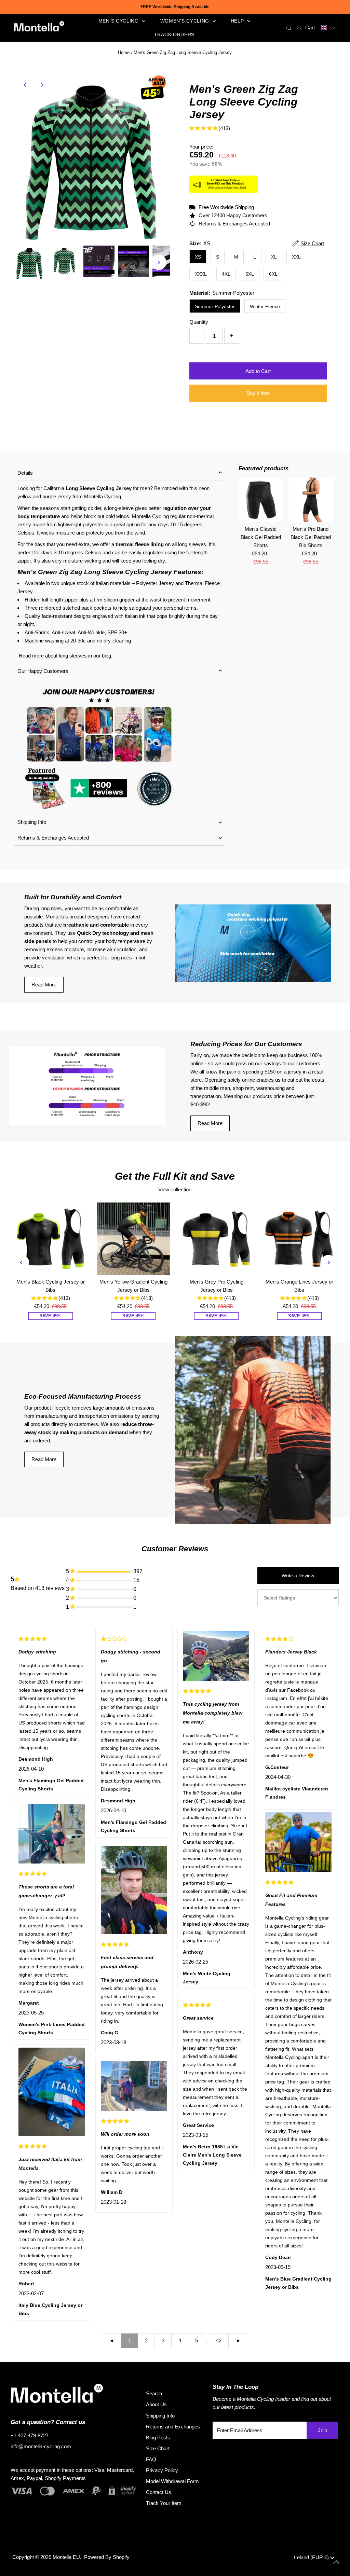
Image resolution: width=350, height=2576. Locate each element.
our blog (102, 656)
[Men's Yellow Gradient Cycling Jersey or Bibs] (133, 1239)
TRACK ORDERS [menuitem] (174, 34)
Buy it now (258, 393)
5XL (250, 274)
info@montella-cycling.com (41, 2446)
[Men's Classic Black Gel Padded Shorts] (261, 500)
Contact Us (159, 2492)
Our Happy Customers (43, 671)
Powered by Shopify (107, 2557)
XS (198, 257)
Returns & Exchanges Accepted (53, 838)
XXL (296, 257)
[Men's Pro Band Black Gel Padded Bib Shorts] (311, 500)
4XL (226, 274)
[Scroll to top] (336, 2562)
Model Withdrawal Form (172, 2481)
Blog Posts (158, 2437)
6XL (273, 274)
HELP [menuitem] (238, 21)
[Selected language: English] (328, 28)
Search (154, 2393)
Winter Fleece (265, 306)
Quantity (199, 322)
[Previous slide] (22, 1262)
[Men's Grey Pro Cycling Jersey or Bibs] (217, 1239)
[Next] (42, 85)
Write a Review (298, 1576)
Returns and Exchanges (173, 2427)
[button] (328, 28)
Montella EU (66, 2557)
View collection (175, 1189)
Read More (44, 985)
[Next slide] (328, 1262)
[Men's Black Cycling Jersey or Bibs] (50, 1239)
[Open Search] (289, 28)
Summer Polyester (215, 306)
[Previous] (25, 85)
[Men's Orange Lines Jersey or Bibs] (300, 1239)
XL (274, 257)
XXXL (201, 274)
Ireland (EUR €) (312, 2557)
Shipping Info (32, 822)
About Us (156, 2404)
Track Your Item (164, 2503)
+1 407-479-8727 (30, 2435)
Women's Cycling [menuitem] (186, 21)
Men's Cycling (119, 21)
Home (124, 52)
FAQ (151, 2459)
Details (25, 473)
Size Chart (158, 2448)
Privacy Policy (162, 2470)
